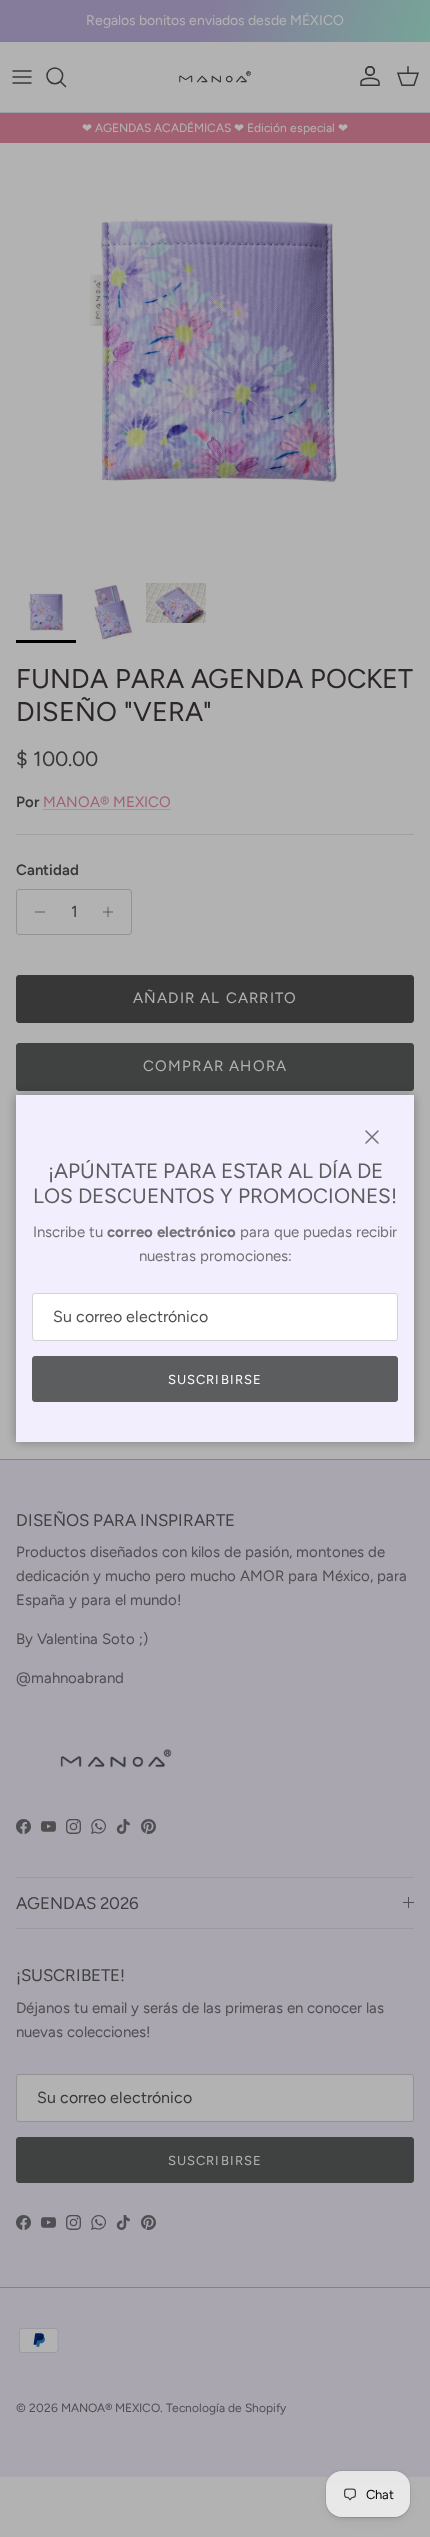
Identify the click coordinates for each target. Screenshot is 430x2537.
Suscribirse (214, 1379)
